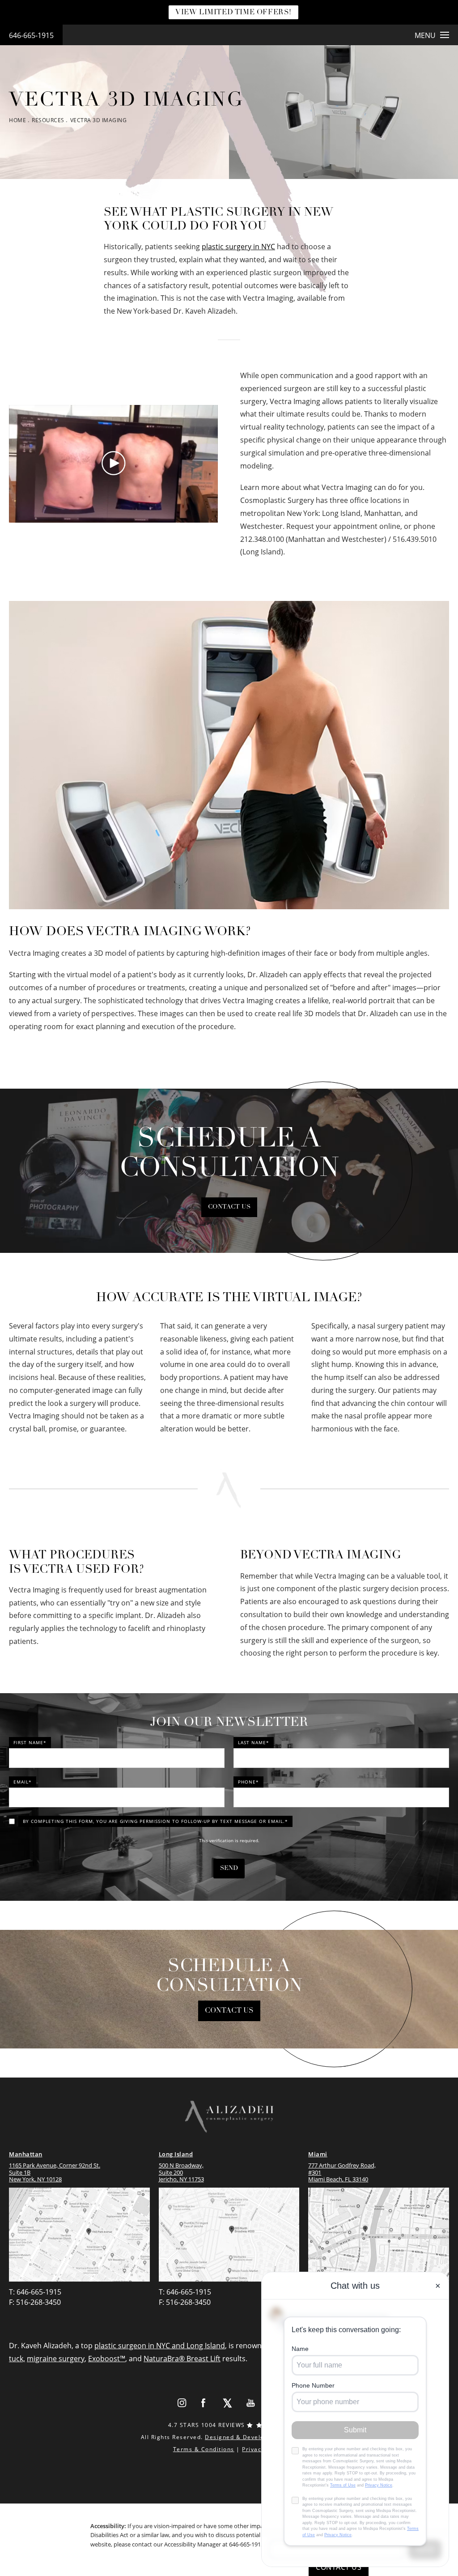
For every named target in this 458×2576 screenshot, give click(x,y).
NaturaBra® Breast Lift (182, 2359)
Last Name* (254, 1742)
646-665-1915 (31, 35)
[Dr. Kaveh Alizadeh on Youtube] (251, 2403)
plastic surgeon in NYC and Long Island (160, 2346)
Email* (23, 1782)
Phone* (248, 1782)
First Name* (30, 1742)
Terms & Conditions (204, 2449)
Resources (48, 120)
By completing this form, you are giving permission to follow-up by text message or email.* (155, 1821)
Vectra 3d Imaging (99, 120)
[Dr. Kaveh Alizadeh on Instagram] (182, 2403)
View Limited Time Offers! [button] (233, 13)
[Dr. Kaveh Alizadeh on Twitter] (227, 2403)
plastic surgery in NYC (238, 247)
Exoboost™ (107, 2359)
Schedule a (229, 1976)
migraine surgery (56, 2359)
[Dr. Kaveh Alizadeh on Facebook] (204, 2403)
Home (17, 120)
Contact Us (229, 1207)
